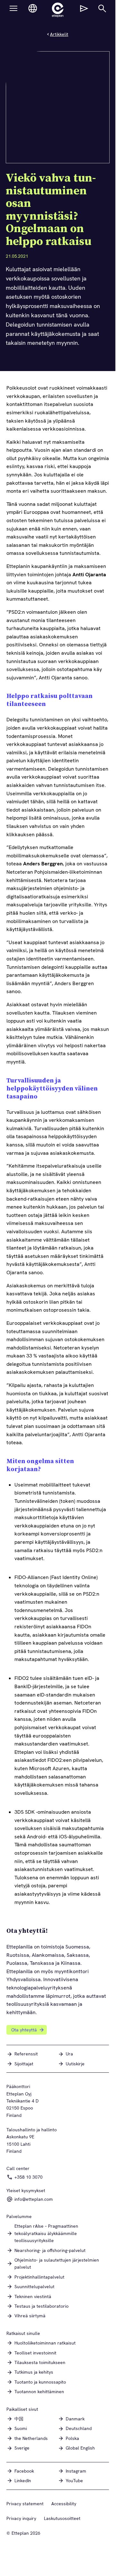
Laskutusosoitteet (62, 2518)
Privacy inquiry (21, 2518)
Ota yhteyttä (24, 2030)
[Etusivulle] (58, 10)
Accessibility (64, 2504)
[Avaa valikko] (13, 8)
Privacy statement (25, 2504)
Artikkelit (59, 34)
